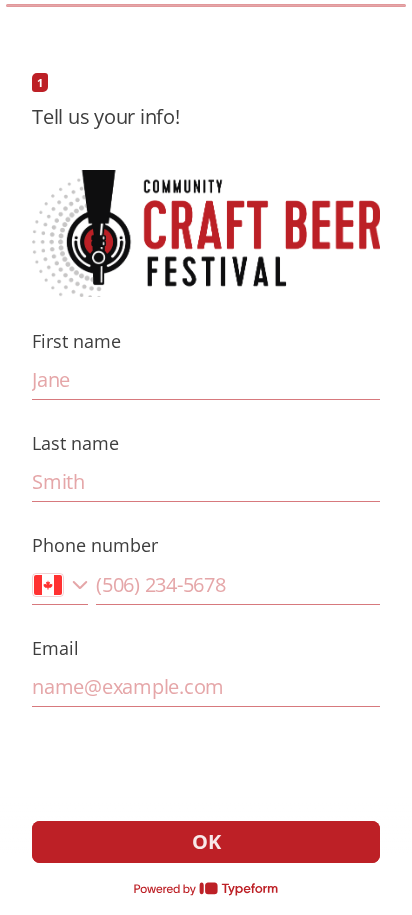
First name (76, 341)
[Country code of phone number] (60, 584)
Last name (75, 443)
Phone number (95, 545)
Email (55, 648)
